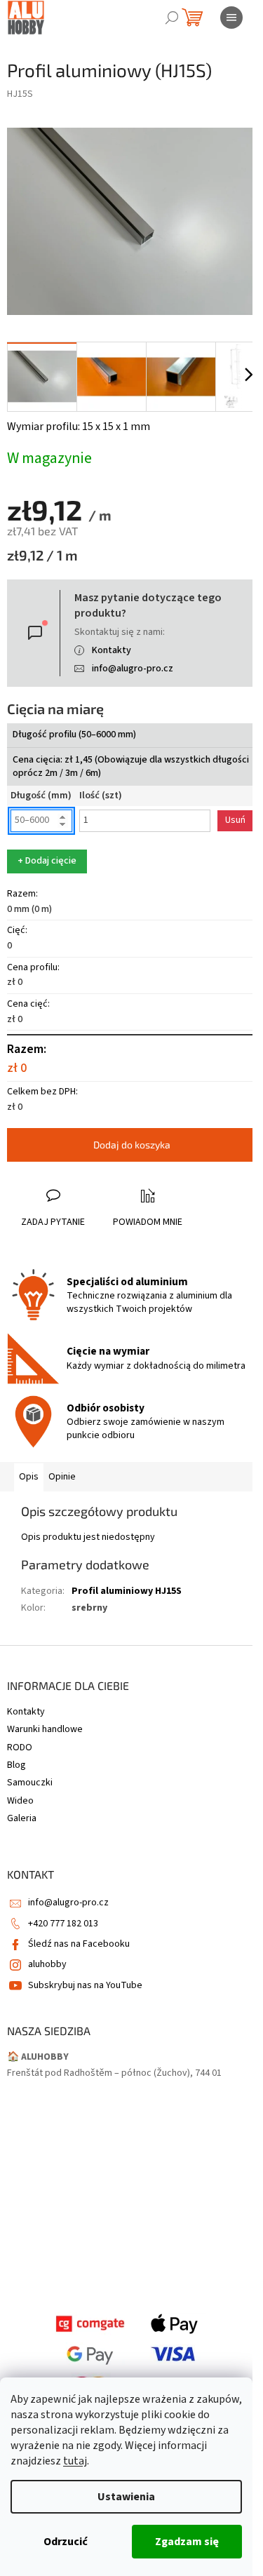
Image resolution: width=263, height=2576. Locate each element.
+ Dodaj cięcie (47, 861)
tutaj (75, 2461)
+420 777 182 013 (63, 1924)
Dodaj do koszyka (132, 1145)
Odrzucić (66, 2542)
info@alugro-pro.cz (133, 669)
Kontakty (112, 650)
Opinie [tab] (62, 1477)
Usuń (235, 820)
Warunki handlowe (45, 1729)
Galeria (22, 1818)
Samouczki (30, 1783)
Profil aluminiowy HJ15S (127, 1591)
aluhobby (47, 1964)
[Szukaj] (172, 18)
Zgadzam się (187, 2542)
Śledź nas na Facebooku (79, 1944)
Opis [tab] (29, 1477)
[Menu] (231, 18)
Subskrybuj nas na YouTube (85, 1985)
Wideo (20, 1801)
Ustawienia (126, 2497)
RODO (20, 1747)
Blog (16, 1765)
